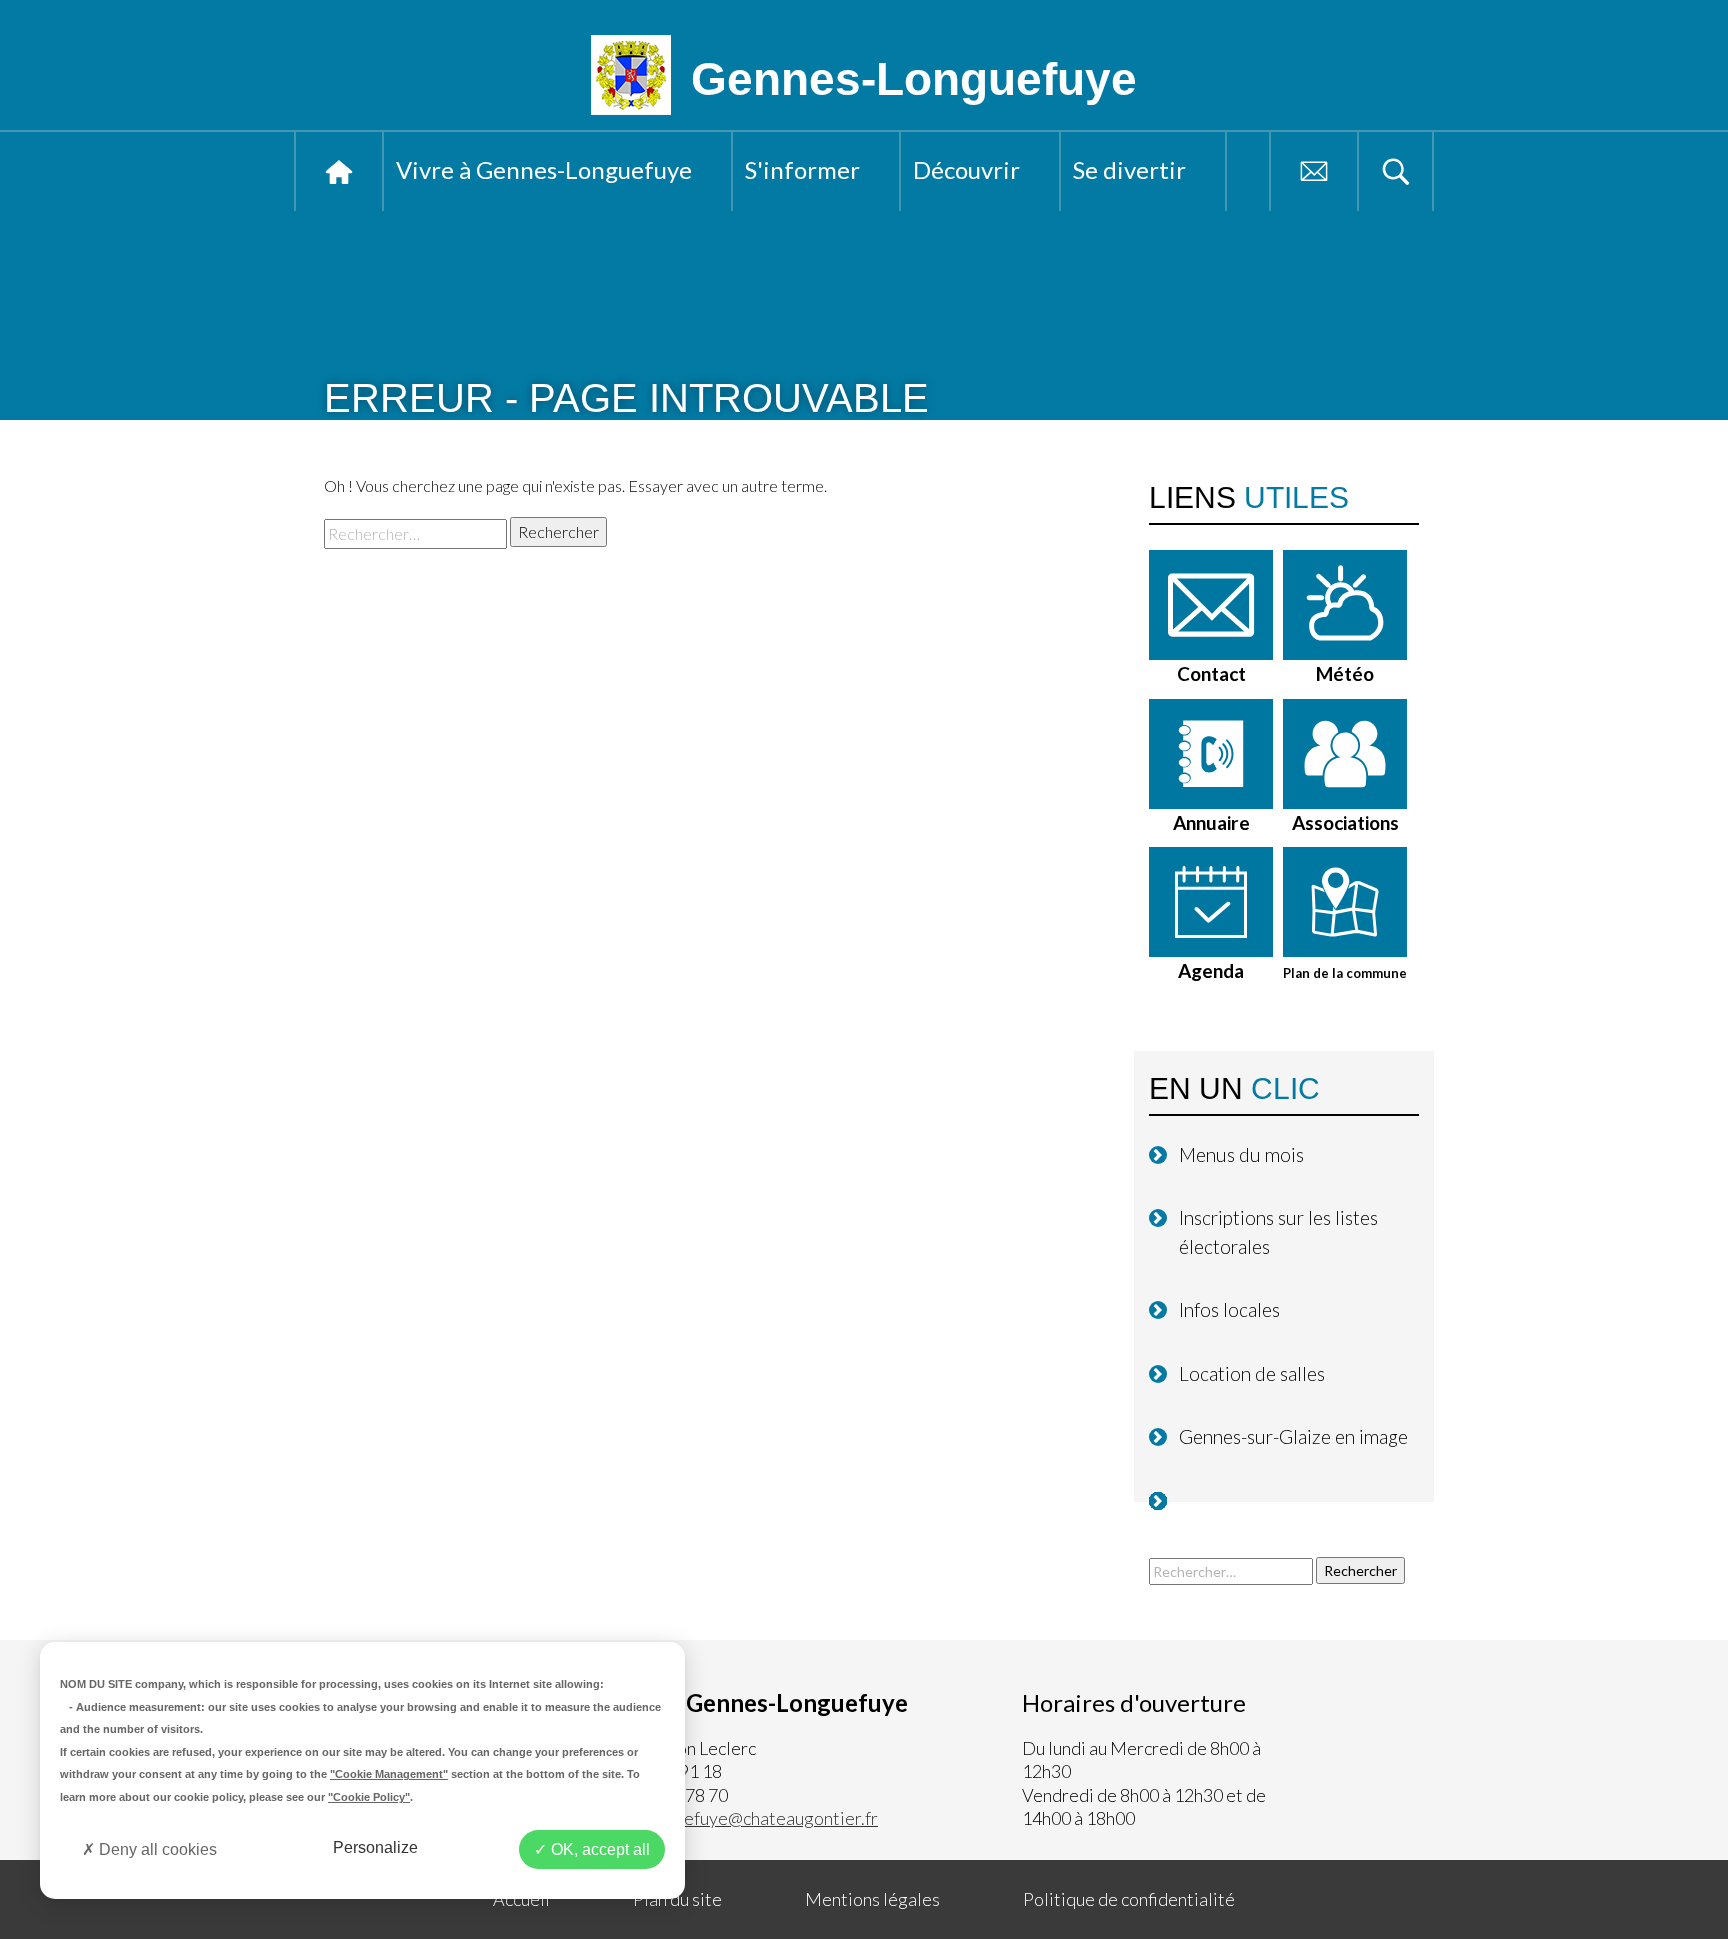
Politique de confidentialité (1129, 1899)
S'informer (802, 169)
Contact (1314, 171)
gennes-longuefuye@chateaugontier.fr (728, 1818)
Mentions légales (872, 1899)
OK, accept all (598, 1849)
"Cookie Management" (389, 1774)
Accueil (339, 171)
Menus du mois (1241, 1154)
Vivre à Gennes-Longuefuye (544, 169)
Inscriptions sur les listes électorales (1278, 1232)
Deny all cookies (156, 1849)
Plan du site (677, 1899)
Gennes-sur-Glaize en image (1293, 1436)
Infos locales (1229, 1309)
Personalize (375, 1847)
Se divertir (1129, 169)
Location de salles (1252, 1373)
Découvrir (966, 169)
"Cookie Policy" (369, 1797)
